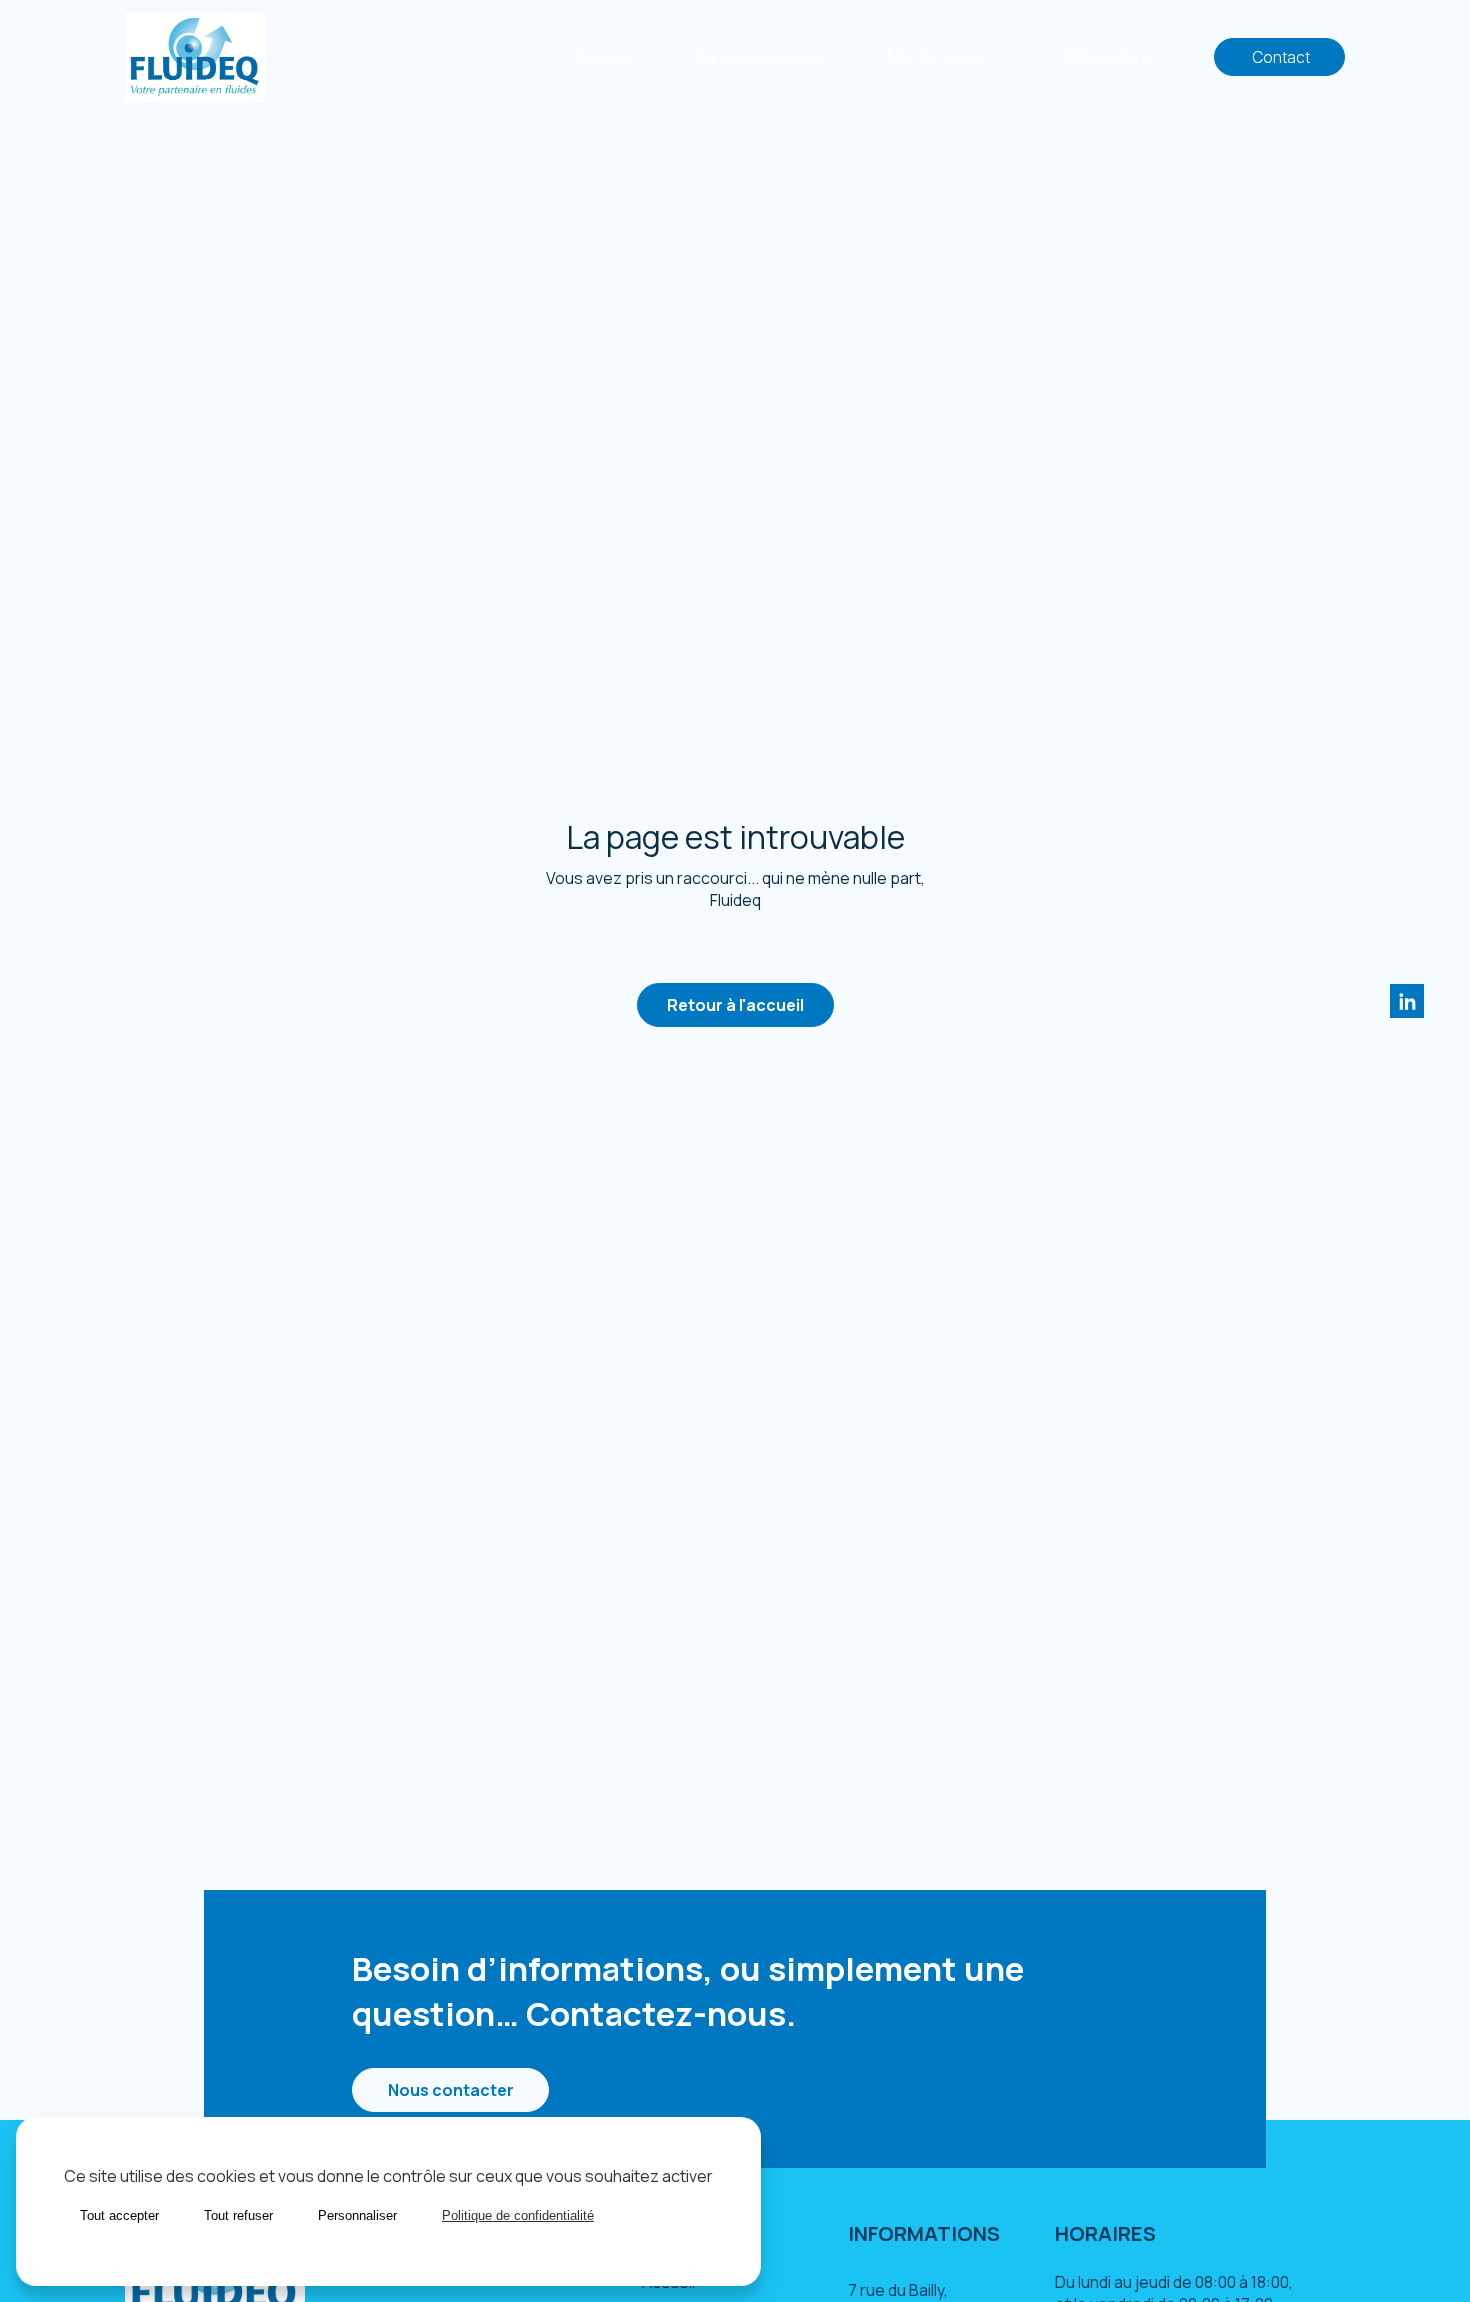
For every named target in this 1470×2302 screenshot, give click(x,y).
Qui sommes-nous (759, 57)
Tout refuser (238, 2215)
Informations (1108, 57)
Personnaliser (357, 2215)
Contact (1279, 57)
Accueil (603, 57)
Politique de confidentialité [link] (518, 2215)
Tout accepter (119, 2215)
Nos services (933, 57)
